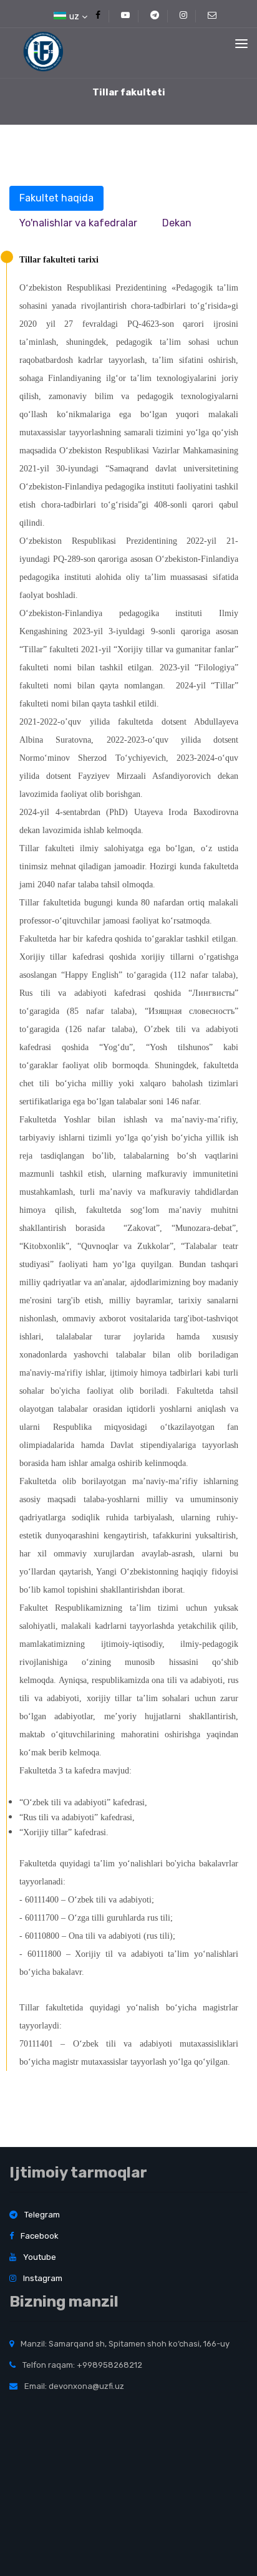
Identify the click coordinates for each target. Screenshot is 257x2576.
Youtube (39, 2257)
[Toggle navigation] (241, 44)
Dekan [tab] (177, 223)
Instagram (42, 2278)
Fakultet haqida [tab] (56, 198)
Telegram (41, 2215)
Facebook (39, 2236)
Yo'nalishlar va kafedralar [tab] (78, 223)
